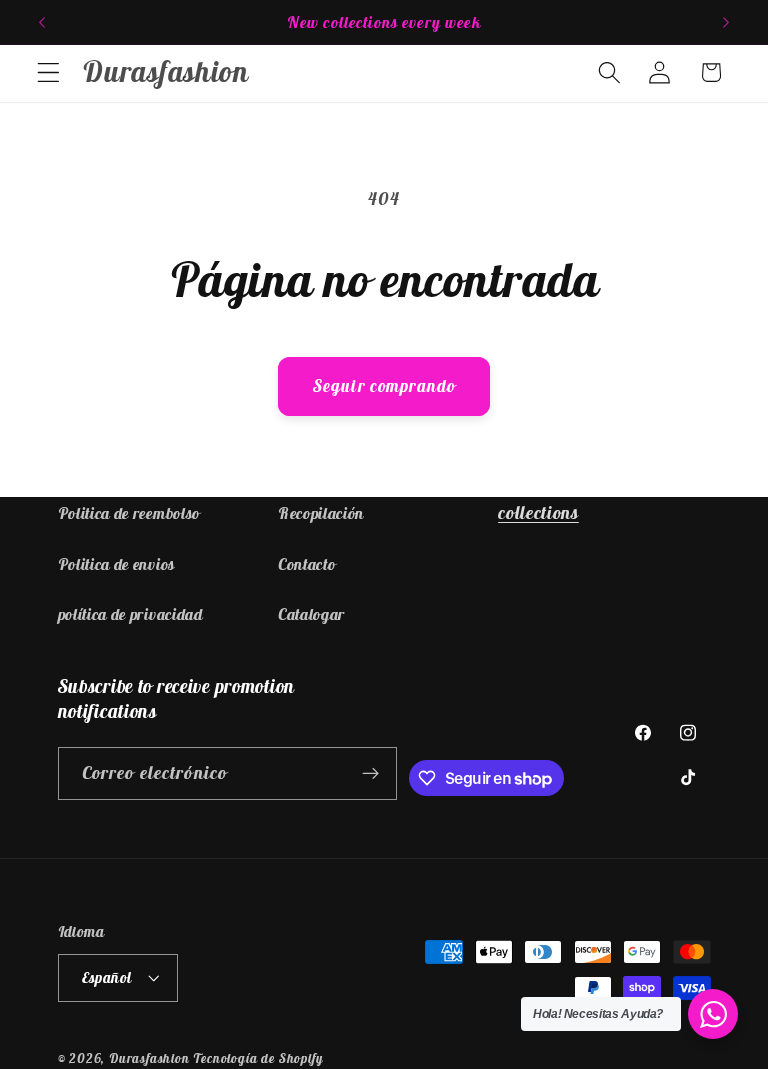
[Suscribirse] (371, 774)
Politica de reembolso (129, 513)
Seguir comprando (384, 386)
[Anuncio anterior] (42, 22)
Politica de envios (116, 564)
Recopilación (321, 513)
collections (538, 512)
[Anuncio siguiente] (726, 22)
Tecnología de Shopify (257, 1058)
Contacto (307, 564)
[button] (48, 72)
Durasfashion (149, 1058)
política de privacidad (130, 614)
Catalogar (311, 614)
